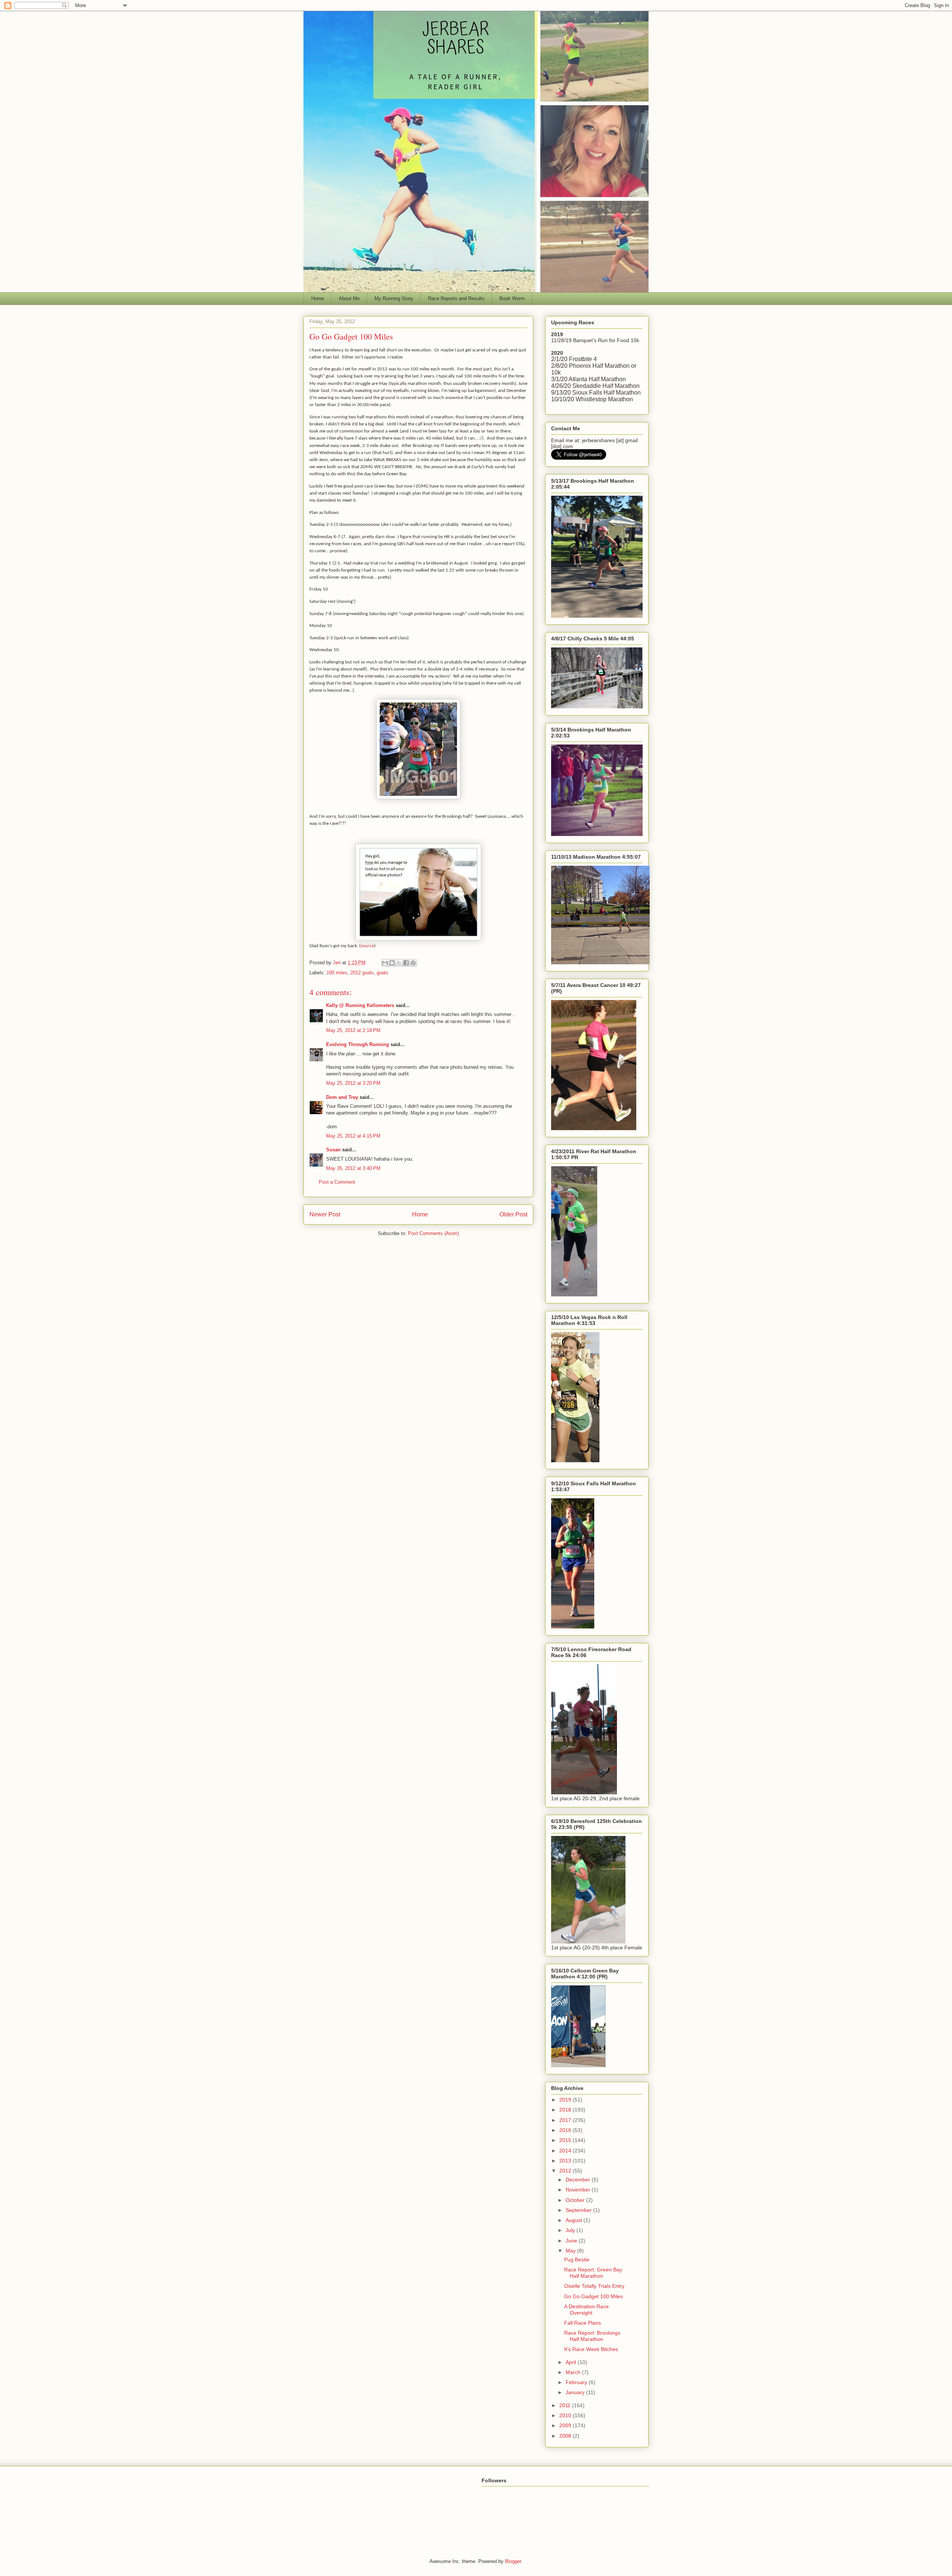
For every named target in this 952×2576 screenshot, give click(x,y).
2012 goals (362, 973)
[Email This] (385, 963)
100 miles (337, 973)
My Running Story (394, 298)
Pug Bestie (577, 2260)
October (576, 2200)
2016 (566, 2130)
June (572, 2241)
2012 (566, 2171)
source (367, 946)
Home (318, 298)
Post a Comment (337, 1182)
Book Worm (512, 298)
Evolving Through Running (358, 1044)
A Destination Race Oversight (586, 2310)
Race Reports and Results (456, 298)
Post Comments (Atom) (433, 1233)
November (579, 2190)
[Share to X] (399, 963)
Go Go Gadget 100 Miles (594, 2296)
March (574, 2372)
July (571, 2230)
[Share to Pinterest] (413, 963)
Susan (333, 1150)
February (577, 2382)
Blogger (513, 2561)
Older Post (513, 1214)
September (579, 2210)
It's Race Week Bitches (591, 2349)
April (572, 2362)
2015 (566, 2140)
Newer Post (325, 1214)
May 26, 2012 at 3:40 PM (353, 1168)
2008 (566, 2436)
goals (382, 973)
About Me (349, 298)
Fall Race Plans (583, 2323)
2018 (566, 2110)
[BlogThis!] (392, 963)
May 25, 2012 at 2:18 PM (353, 1030)
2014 (566, 2151)
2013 (566, 2161)
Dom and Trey (342, 1097)
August (575, 2220)
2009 (566, 2425)
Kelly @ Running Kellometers (360, 1005)
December (579, 2180)
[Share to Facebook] (406, 963)
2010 (566, 2415)
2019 (566, 2100)
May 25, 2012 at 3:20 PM (353, 1083)
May (571, 2251)
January (576, 2392)
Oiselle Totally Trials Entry (594, 2286)
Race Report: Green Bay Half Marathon (593, 2273)
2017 (566, 2120)
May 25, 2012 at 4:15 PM (353, 1136)
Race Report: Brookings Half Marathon (592, 2336)
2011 (566, 2405)
